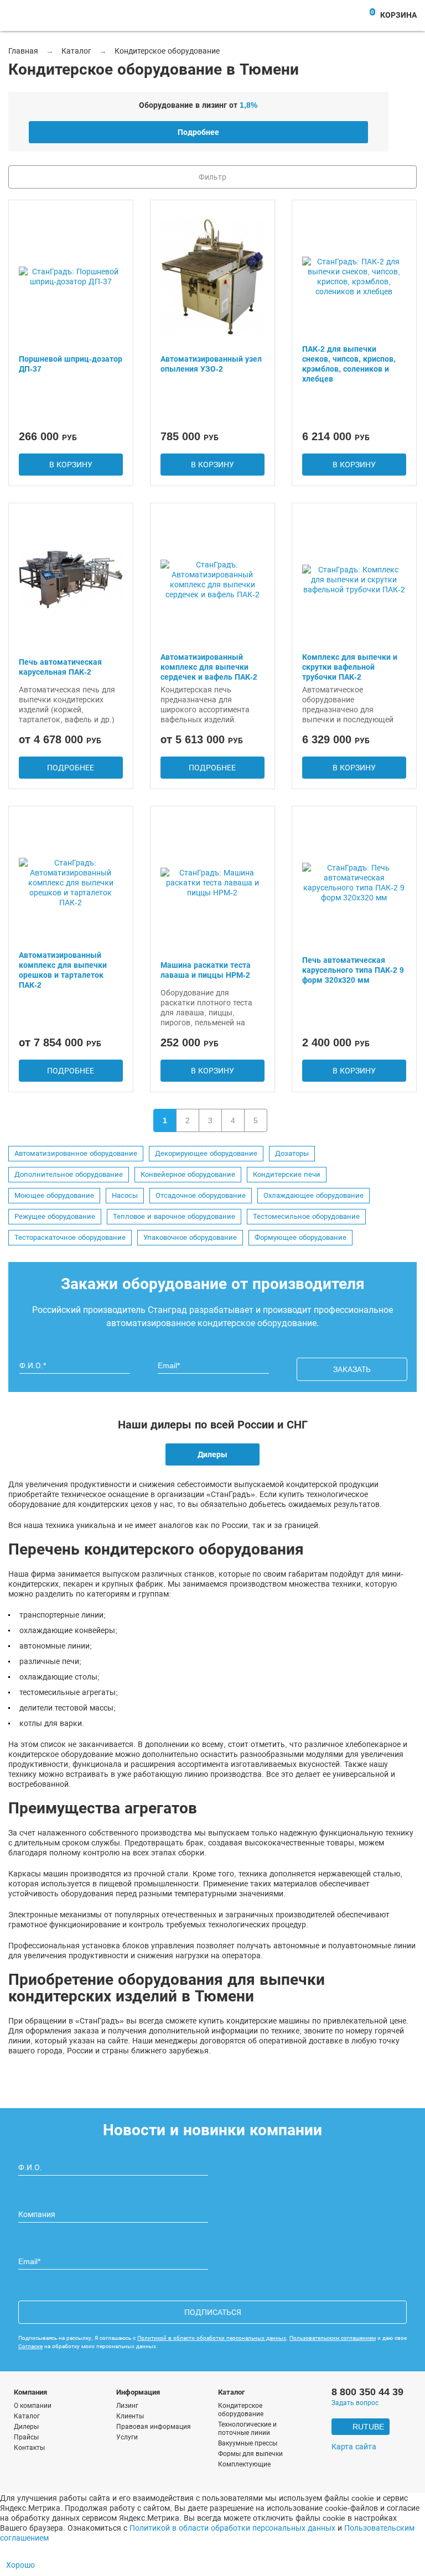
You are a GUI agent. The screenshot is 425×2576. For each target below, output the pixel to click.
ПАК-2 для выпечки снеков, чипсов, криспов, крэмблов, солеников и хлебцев (349, 364)
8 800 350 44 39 (367, 2392)
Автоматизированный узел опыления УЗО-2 (211, 364)
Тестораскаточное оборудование (70, 1238)
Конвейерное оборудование (188, 1175)
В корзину (71, 465)
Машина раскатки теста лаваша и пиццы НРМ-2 (206, 970)
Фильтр (212, 177)
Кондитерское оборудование (241, 2410)
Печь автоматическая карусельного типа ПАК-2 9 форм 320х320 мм (353, 970)
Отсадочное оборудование (201, 1196)
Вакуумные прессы (248, 2443)
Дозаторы (292, 1154)
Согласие (30, 2346)
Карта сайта (354, 2447)
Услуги (127, 2437)
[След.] (281, 1120)
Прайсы (26, 2437)
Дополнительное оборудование (69, 1175)
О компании (33, 2406)
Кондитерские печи (287, 1175)
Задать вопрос (355, 2403)
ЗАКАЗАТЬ (352, 1369)
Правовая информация (154, 2427)
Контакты (29, 2448)
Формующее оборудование (300, 1238)
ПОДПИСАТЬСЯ (213, 2312)
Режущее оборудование (55, 1217)
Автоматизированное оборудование (76, 1154)
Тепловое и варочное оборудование (174, 1217)
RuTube (368, 2427)
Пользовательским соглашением (333, 2338)
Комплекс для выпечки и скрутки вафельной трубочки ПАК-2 (350, 667)
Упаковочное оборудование (190, 1238)
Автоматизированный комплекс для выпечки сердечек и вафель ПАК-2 (209, 667)
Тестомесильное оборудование (306, 1217)
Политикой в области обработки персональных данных (212, 2338)
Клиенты (130, 2416)
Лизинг (127, 2406)
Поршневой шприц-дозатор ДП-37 (71, 364)
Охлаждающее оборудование (313, 1196)
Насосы (125, 1196)
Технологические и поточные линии (247, 2429)
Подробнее (198, 132)
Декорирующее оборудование (206, 1154)
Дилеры (212, 1454)
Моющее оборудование (54, 1196)
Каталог (27, 2416)
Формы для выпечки (250, 2454)
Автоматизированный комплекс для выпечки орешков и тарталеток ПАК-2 (63, 970)
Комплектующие (244, 2464)
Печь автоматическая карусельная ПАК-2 (60, 667)
